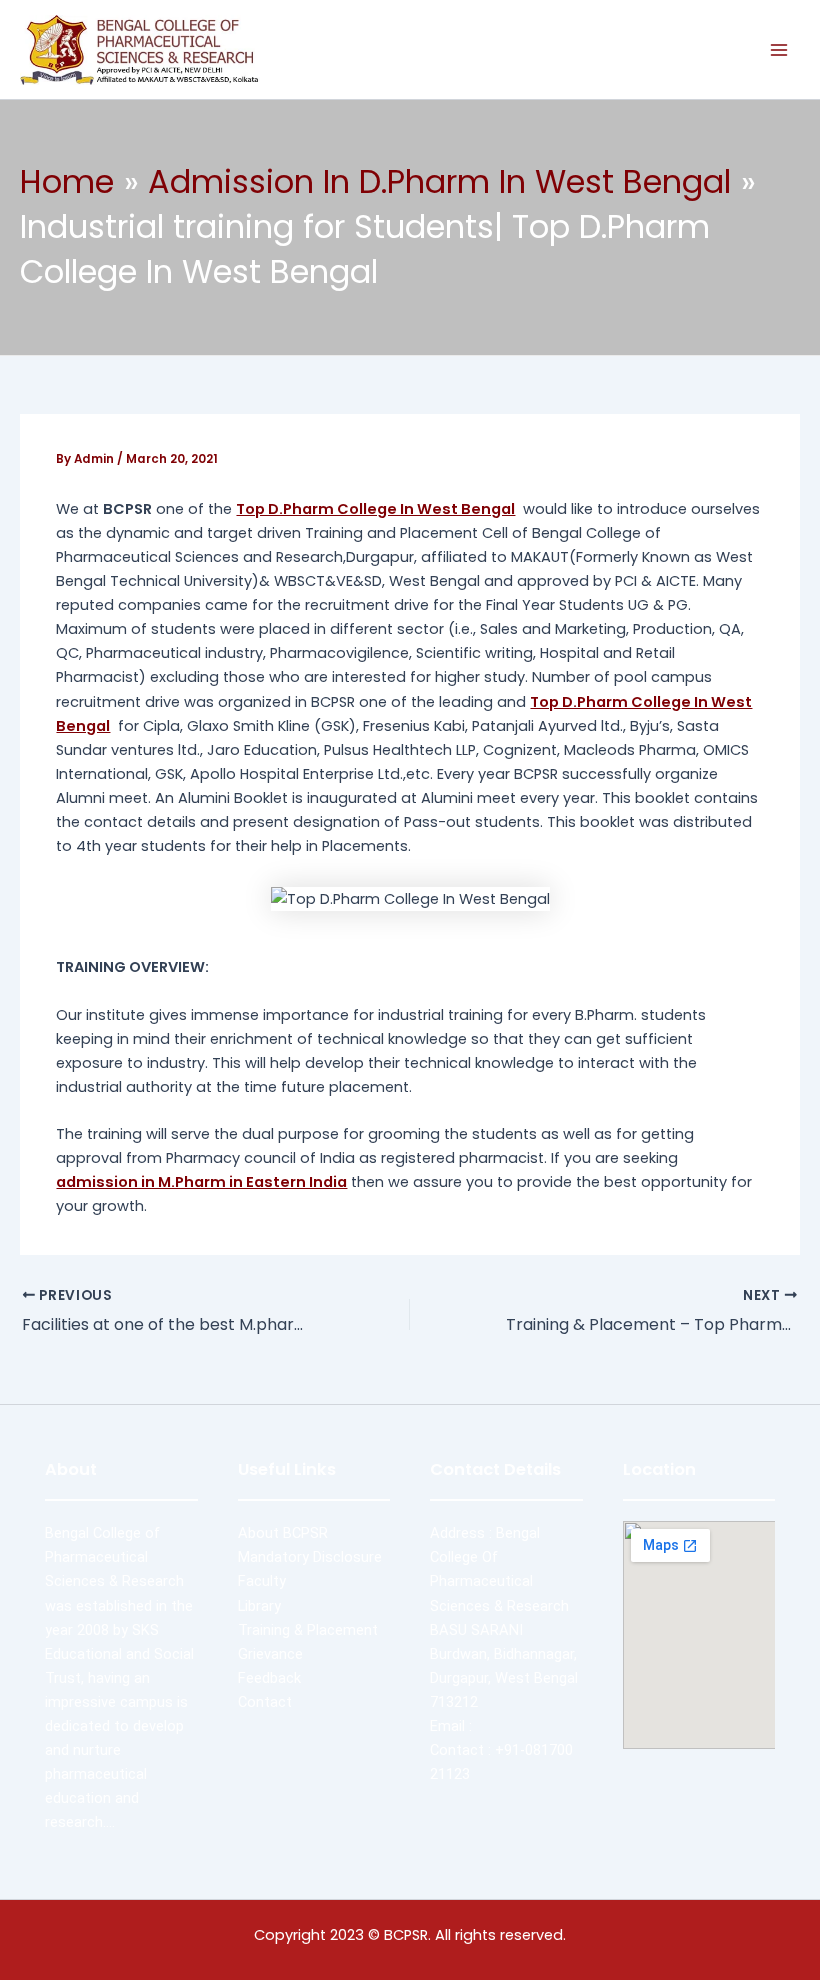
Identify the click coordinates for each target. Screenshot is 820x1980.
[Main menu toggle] (779, 50)
